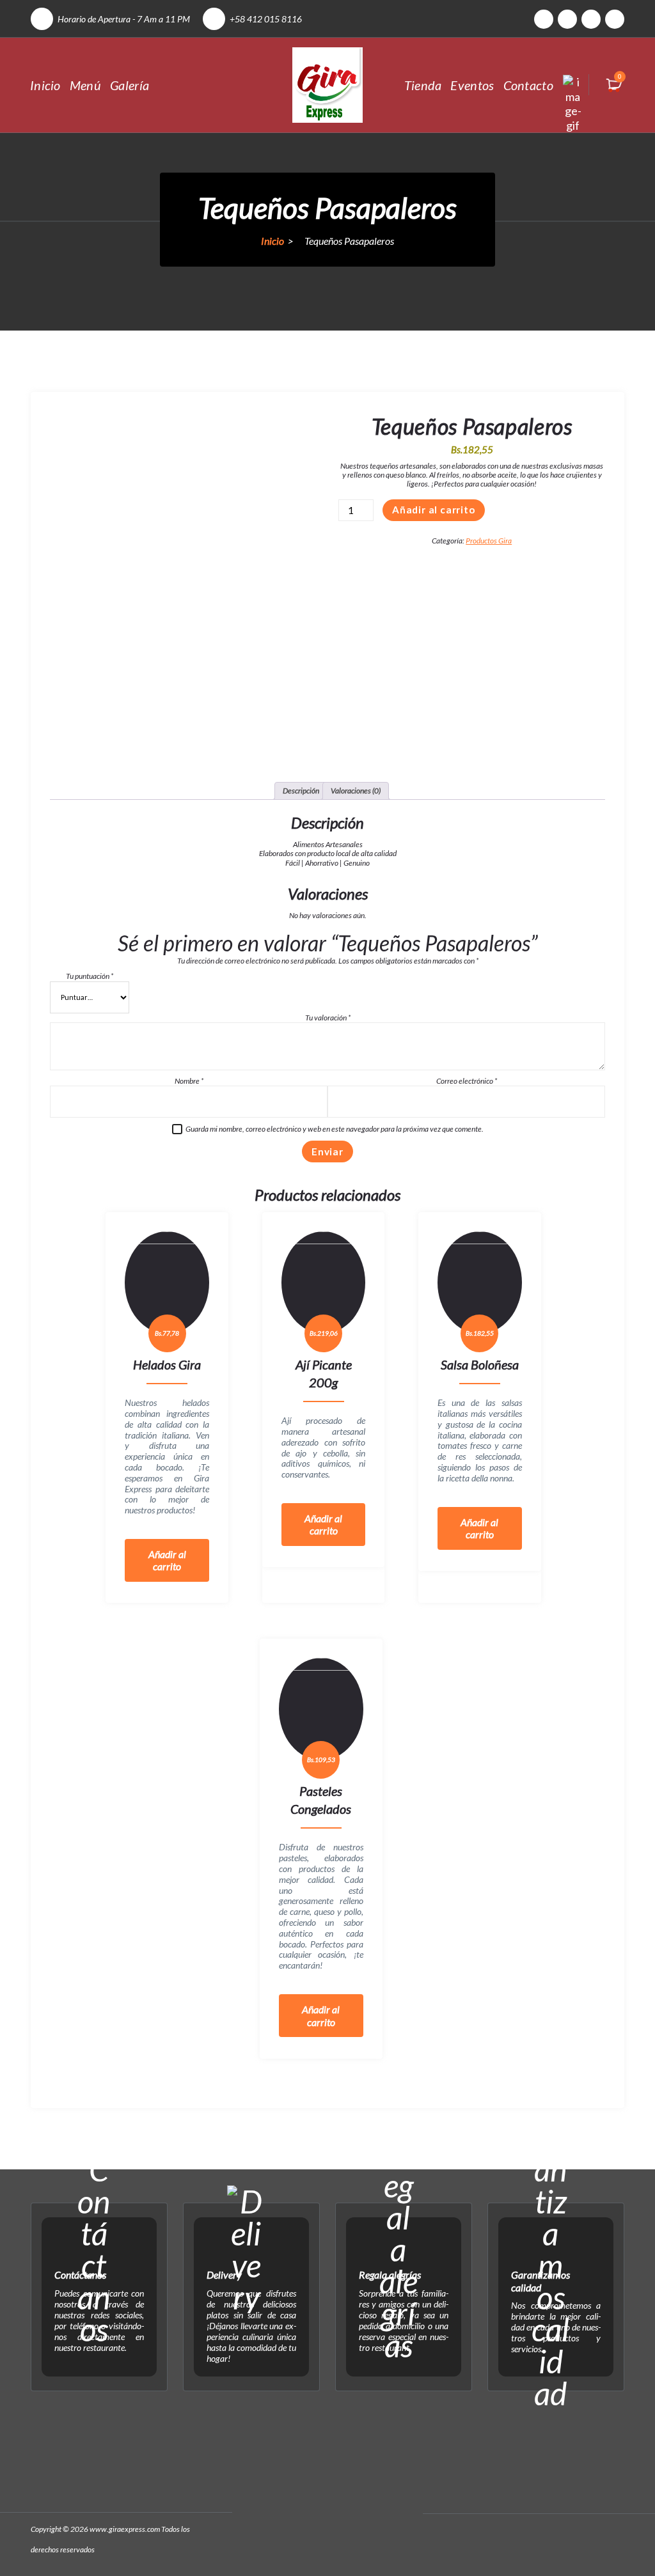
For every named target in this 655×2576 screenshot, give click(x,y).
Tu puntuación (90, 976)
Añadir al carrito (434, 510)
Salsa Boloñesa (480, 1364)
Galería (130, 85)
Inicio (45, 85)
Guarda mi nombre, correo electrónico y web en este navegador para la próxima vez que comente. (335, 1129)
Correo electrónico (467, 1081)
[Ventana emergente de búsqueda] (573, 85)
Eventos (472, 85)
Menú (85, 85)
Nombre (189, 1081)
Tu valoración (328, 1018)
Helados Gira (167, 1364)
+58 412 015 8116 (266, 19)
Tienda (423, 85)
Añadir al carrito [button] (167, 1560)
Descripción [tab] (301, 791)
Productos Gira (489, 541)
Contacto (528, 85)
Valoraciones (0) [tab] (356, 791)
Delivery (224, 2275)
